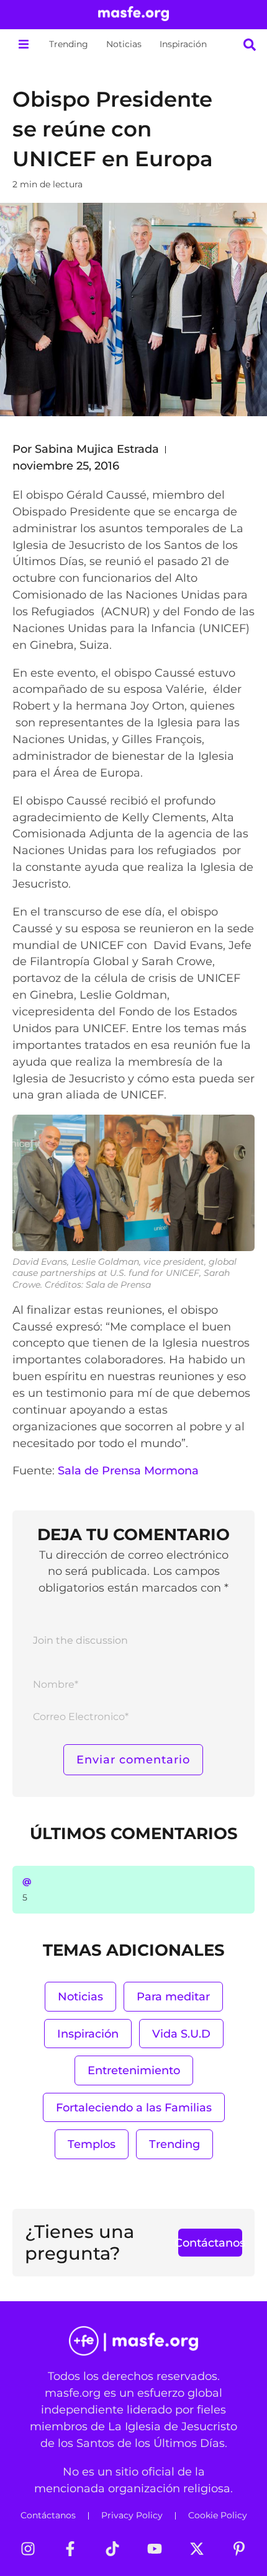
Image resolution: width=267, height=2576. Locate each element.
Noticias (124, 44)
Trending (69, 44)
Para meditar (173, 1996)
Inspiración (183, 44)
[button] (23, 44)
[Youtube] (155, 2549)
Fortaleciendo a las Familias (134, 2107)
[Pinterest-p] (239, 2549)
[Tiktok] (112, 2549)
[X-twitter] (197, 2549)
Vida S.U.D (181, 2034)
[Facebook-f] (70, 2549)
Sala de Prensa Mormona (128, 1470)
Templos (92, 2144)
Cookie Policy (218, 2515)
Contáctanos (48, 2515)
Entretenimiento (134, 2070)
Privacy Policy (132, 2515)
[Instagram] (28, 2549)
